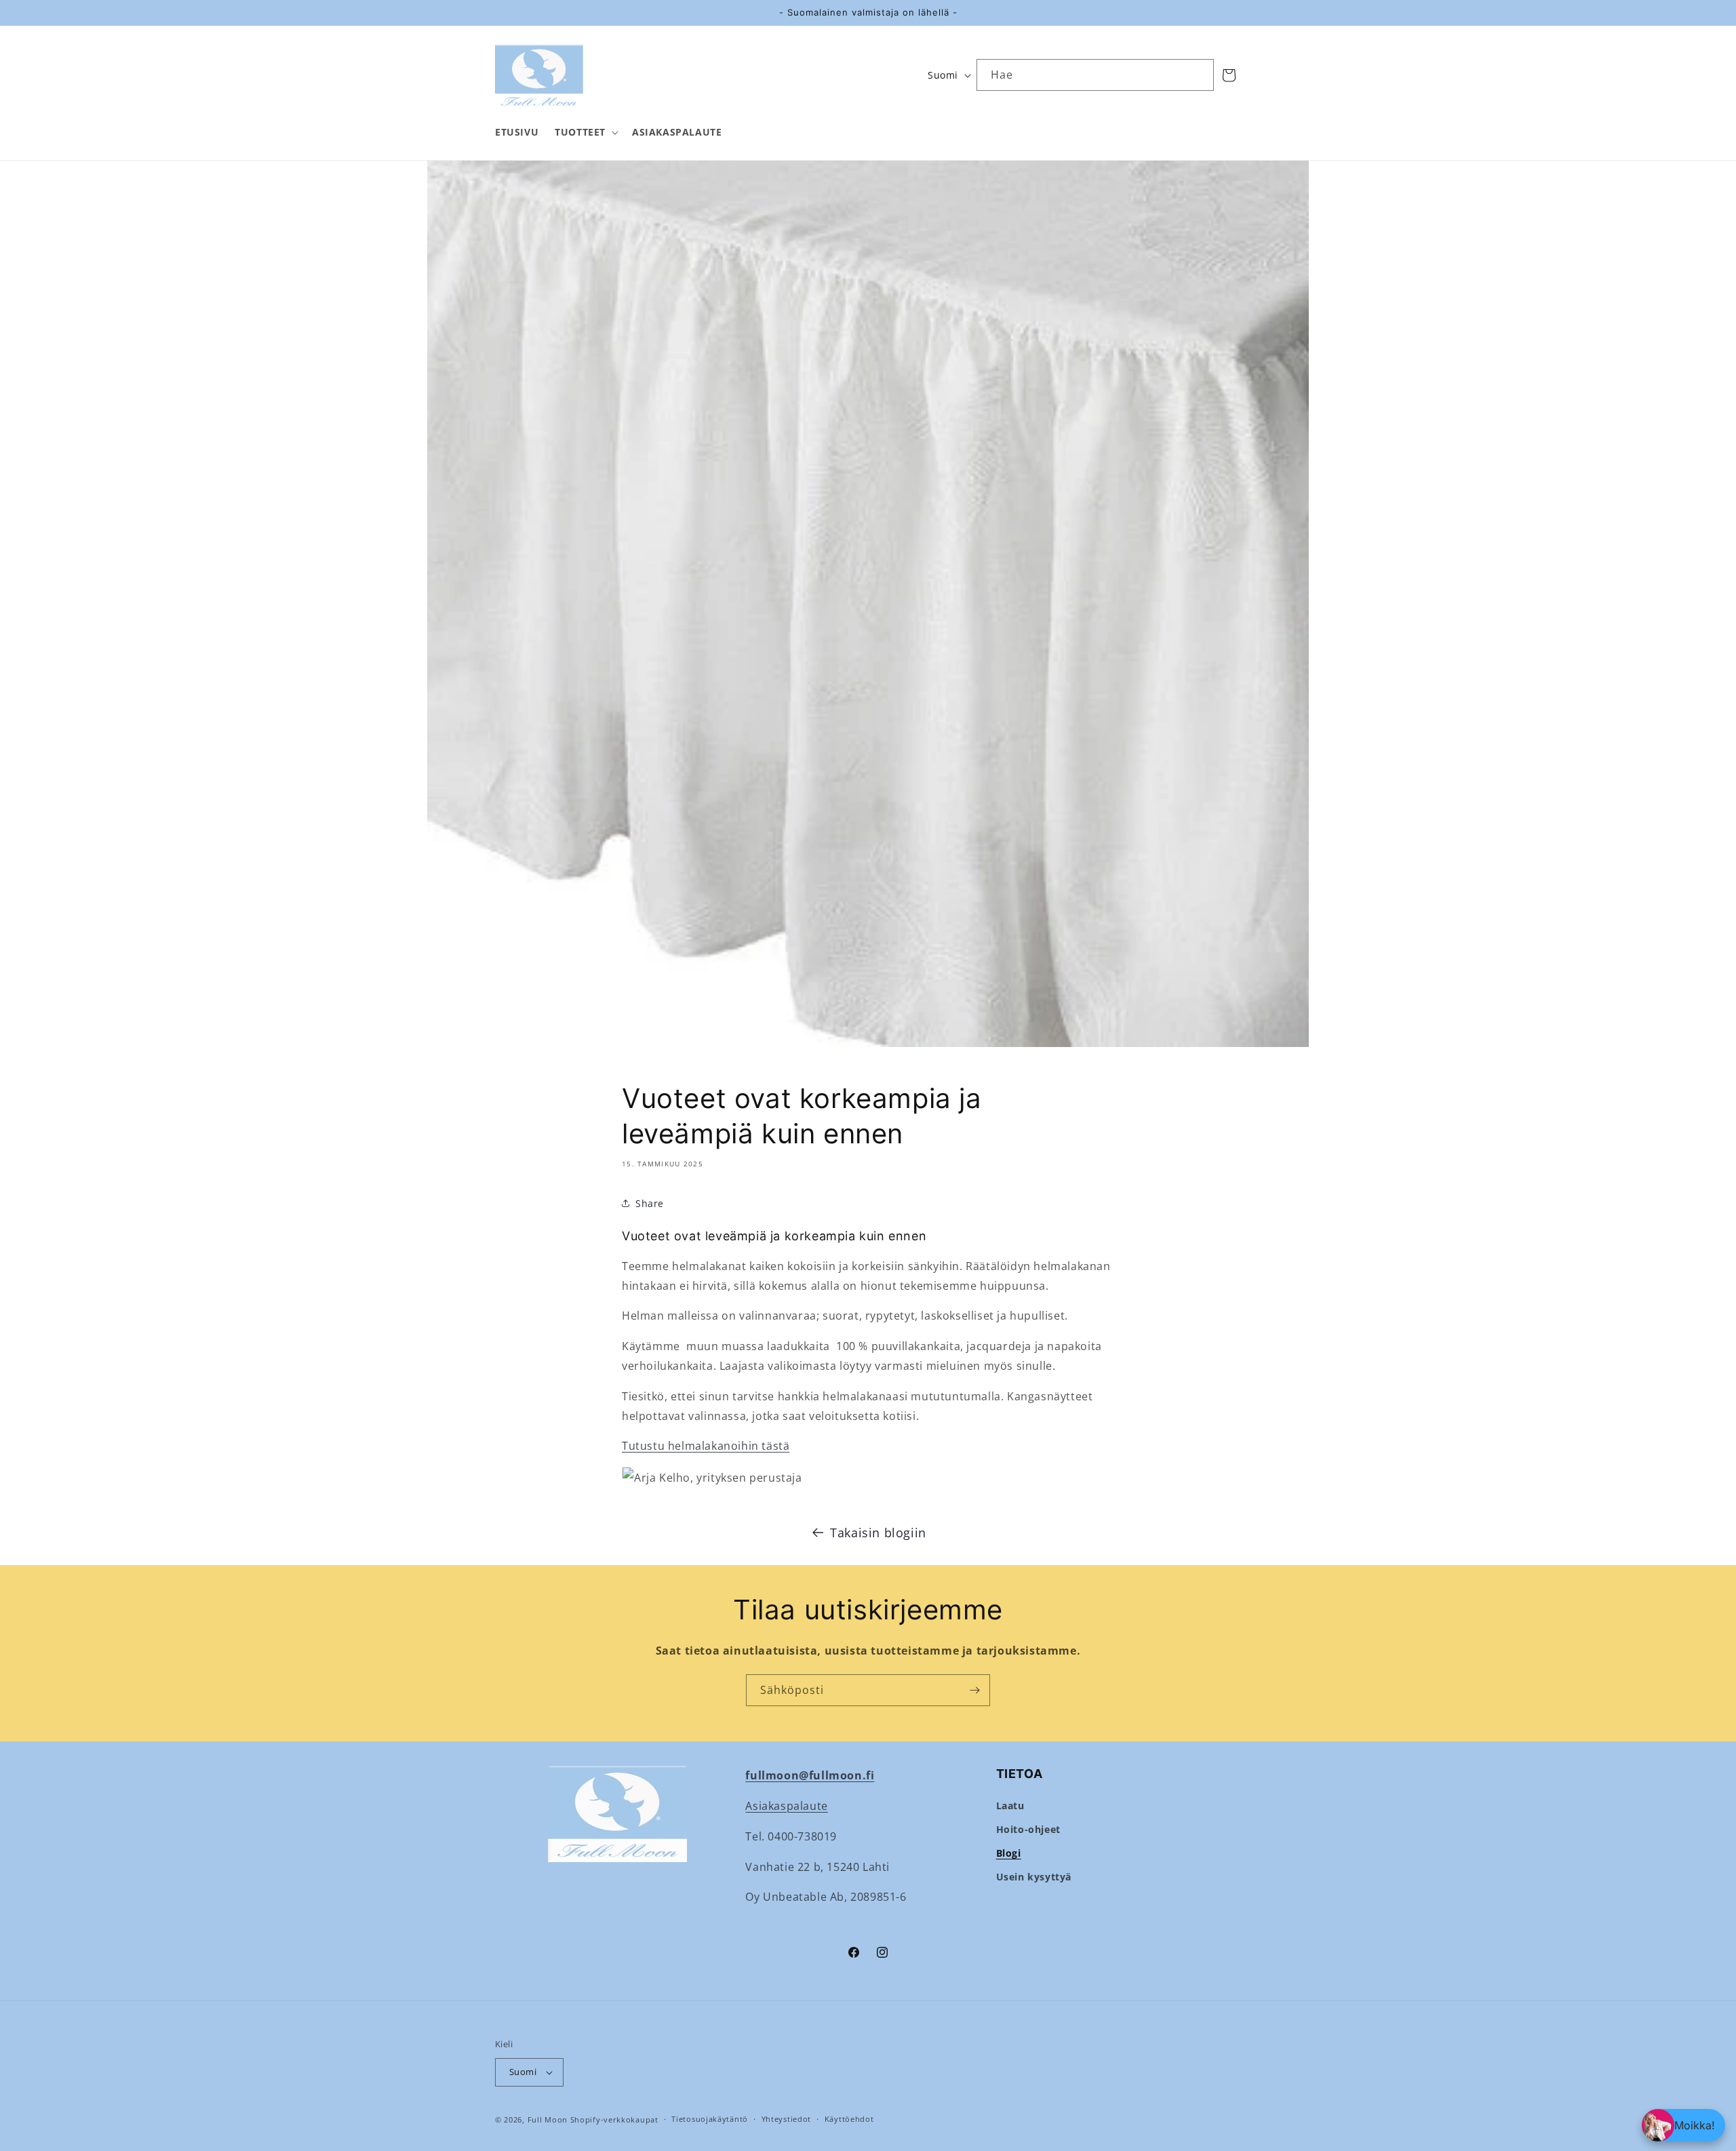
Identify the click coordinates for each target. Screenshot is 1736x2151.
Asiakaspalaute (786, 1806)
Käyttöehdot (849, 2119)
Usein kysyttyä (1034, 1877)
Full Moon (548, 2119)
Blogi (1009, 1853)
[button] (585, 132)
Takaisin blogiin (878, 1533)
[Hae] (1198, 75)
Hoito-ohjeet (1028, 1829)
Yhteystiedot (786, 2119)
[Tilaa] (974, 1690)
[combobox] (1095, 75)
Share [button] (650, 1203)
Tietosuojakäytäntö (710, 2119)
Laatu (1010, 1805)
